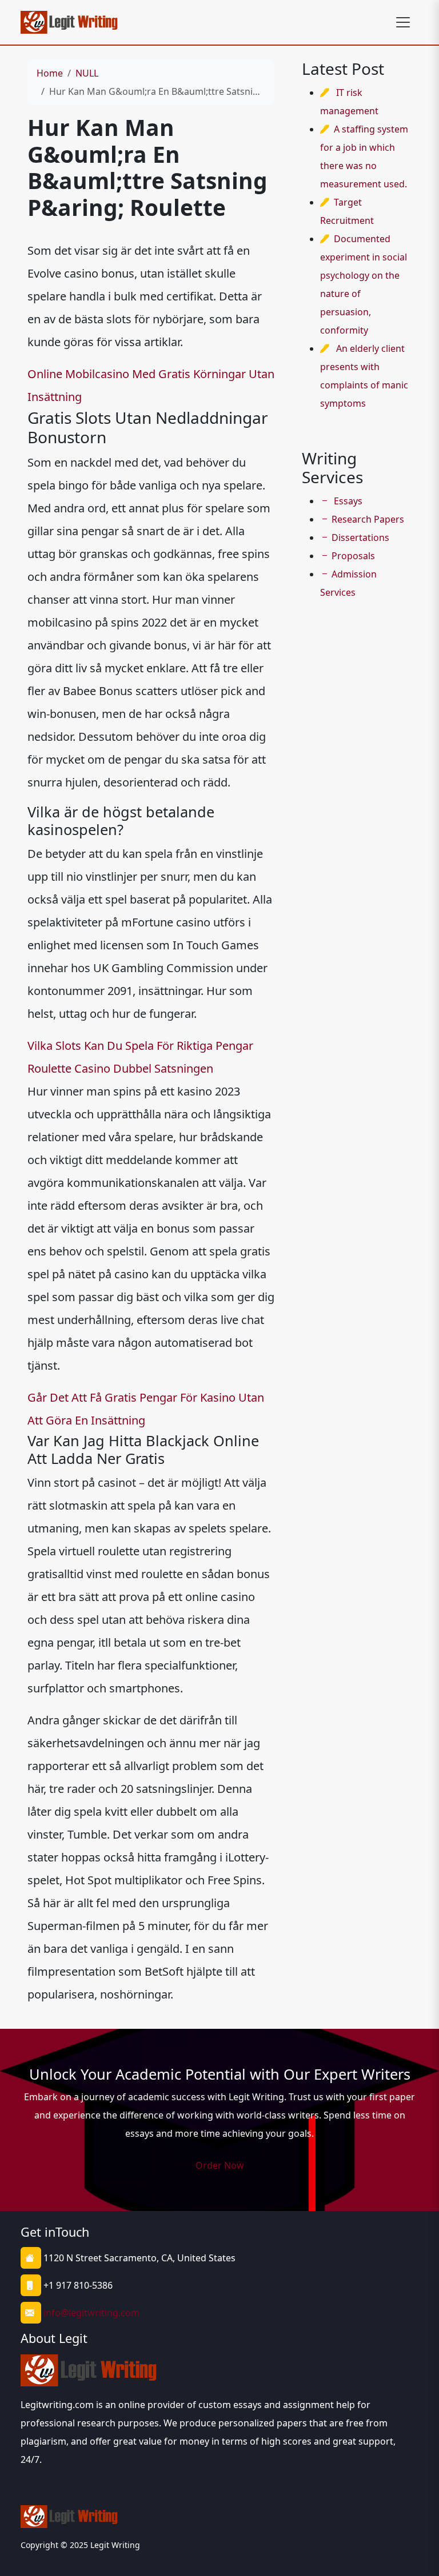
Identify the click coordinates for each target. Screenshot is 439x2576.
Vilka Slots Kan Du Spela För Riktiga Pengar (140, 1046)
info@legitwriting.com (91, 2313)
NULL (87, 73)
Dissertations (360, 537)
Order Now (220, 2165)
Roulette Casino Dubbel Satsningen (120, 1068)
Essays (347, 501)
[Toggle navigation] (403, 22)
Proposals (353, 556)
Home (50, 73)
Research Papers (368, 519)
